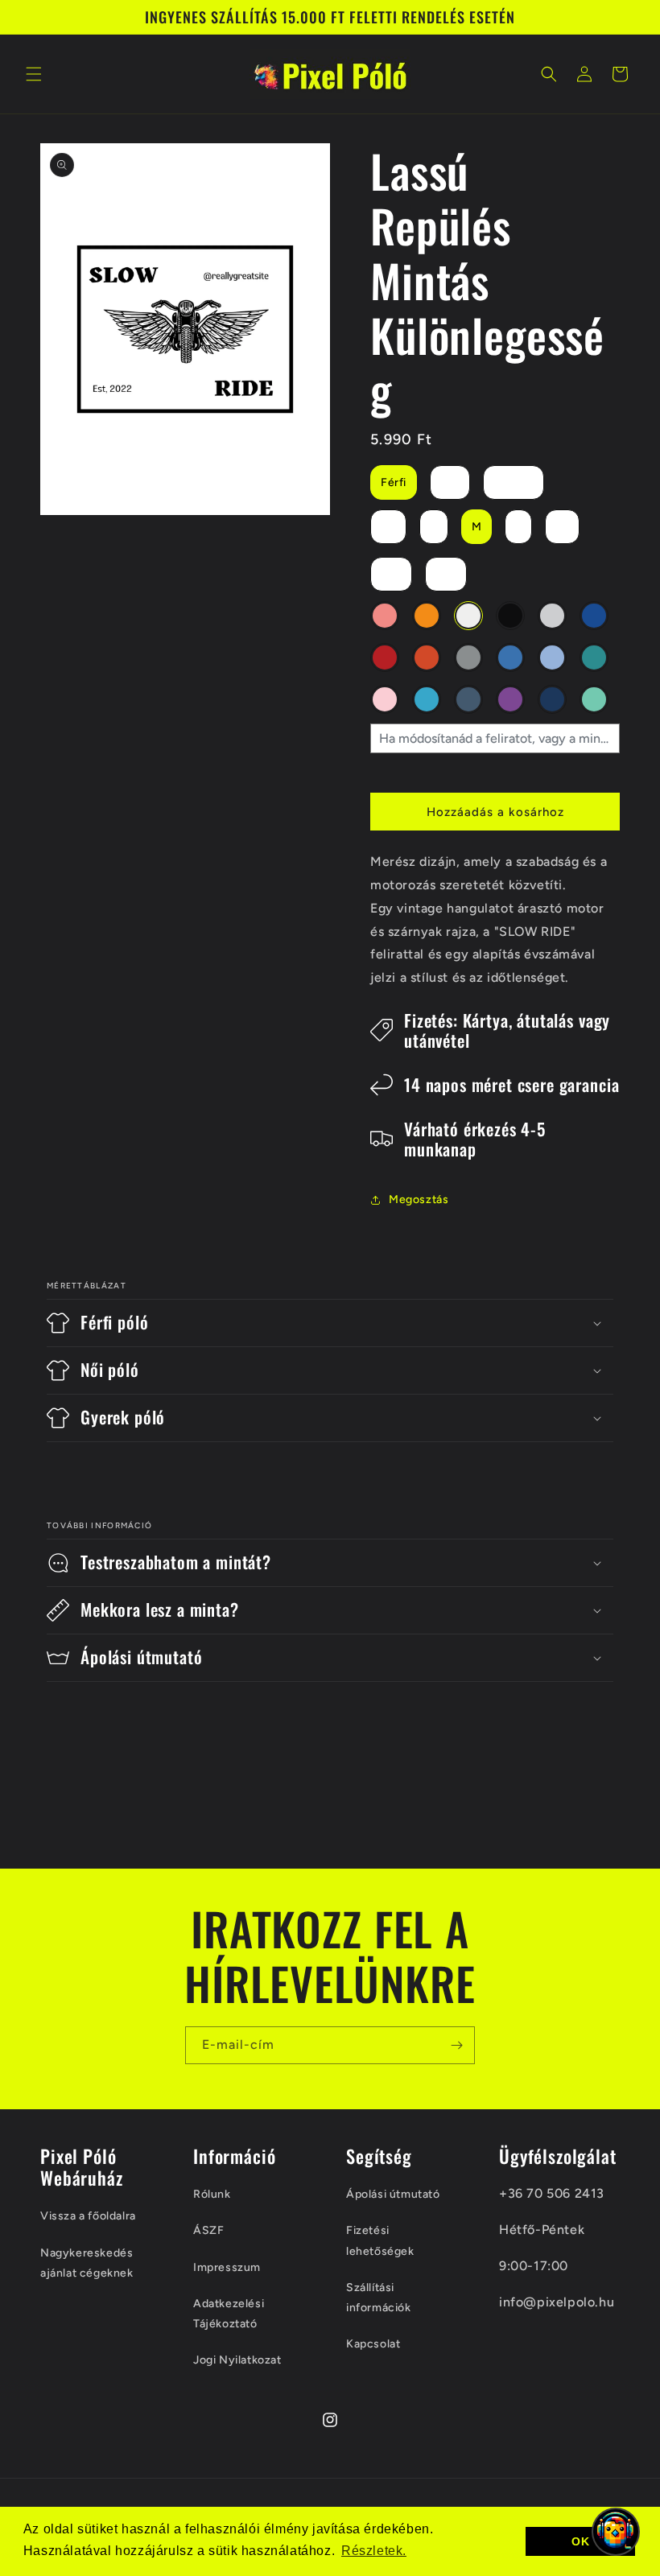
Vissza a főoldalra (88, 2216)
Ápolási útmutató (393, 2194)
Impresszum (227, 2267)
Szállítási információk (379, 2298)
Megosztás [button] (419, 1199)
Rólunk (212, 2194)
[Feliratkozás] (456, 2045)
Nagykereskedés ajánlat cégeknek (87, 2263)
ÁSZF (208, 2230)
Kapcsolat (373, 2344)
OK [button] (580, 2541)
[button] (34, 74)
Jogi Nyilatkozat (237, 2360)
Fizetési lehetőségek (380, 2240)
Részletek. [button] (374, 2551)
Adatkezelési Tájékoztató (229, 2314)
